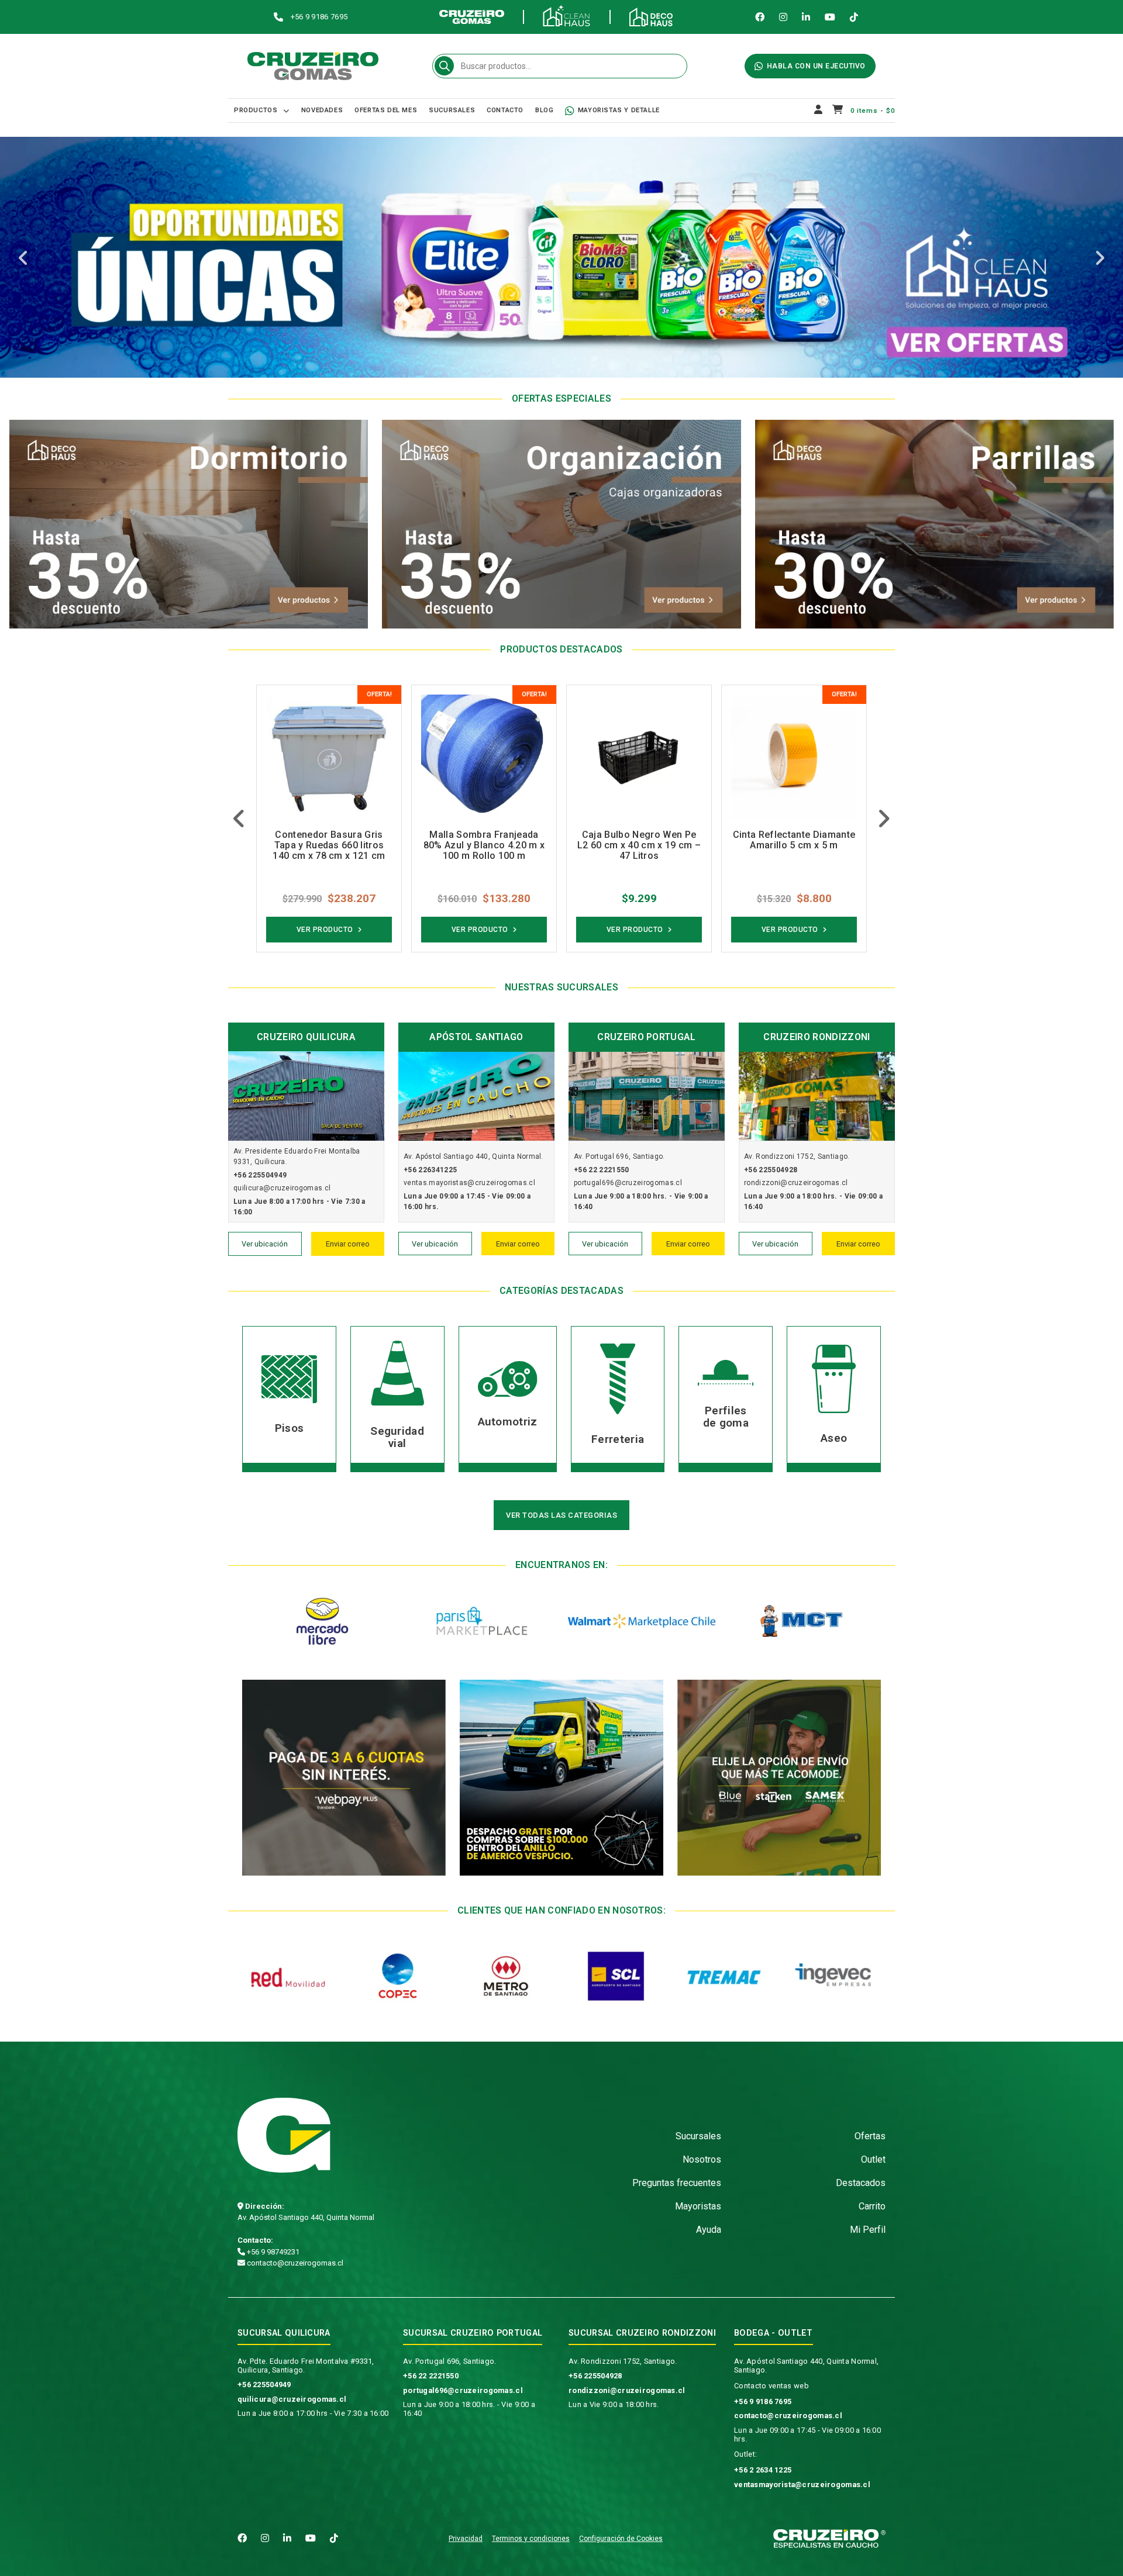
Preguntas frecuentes (677, 2183)
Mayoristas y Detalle (619, 110)
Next (1100, 259)
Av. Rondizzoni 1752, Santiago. (623, 2361)
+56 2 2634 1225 (763, 2470)
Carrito (872, 2206)
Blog (544, 110)
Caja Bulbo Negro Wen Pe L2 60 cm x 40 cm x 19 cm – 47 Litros (484, 845)
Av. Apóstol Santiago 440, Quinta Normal (306, 2217)
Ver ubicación (265, 1244)
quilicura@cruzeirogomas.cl (292, 2399)
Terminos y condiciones (531, 2539)
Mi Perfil (868, 2230)
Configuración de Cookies (621, 2539)
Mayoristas (698, 2206)
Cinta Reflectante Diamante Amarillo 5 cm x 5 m (639, 840)
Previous (23, 259)
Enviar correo (348, 1244)
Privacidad (466, 2539)
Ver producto (325, 930)
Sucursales (452, 110)
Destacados (861, 2183)
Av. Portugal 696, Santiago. (450, 2361)
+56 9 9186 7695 (763, 2401)
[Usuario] (819, 111)
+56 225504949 (264, 2385)
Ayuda (709, 2230)
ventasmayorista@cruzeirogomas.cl (802, 2485)
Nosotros (702, 2159)
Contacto (505, 110)
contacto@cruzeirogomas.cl (294, 2263)
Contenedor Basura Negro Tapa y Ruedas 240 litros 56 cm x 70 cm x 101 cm (794, 845)
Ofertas (870, 2136)
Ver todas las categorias (561, 1515)
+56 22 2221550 (431, 2376)
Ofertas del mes (386, 110)
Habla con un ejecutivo (816, 66)
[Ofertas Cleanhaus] (561, 257)
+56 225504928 (595, 2376)
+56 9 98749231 (272, 2252)
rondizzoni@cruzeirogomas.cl (627, 2390)
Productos (256, 110)
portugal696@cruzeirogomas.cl (463, 2390)
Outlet (873, 2159)
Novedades (322, 110)
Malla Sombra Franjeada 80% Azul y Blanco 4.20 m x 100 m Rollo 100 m (329, 845)
